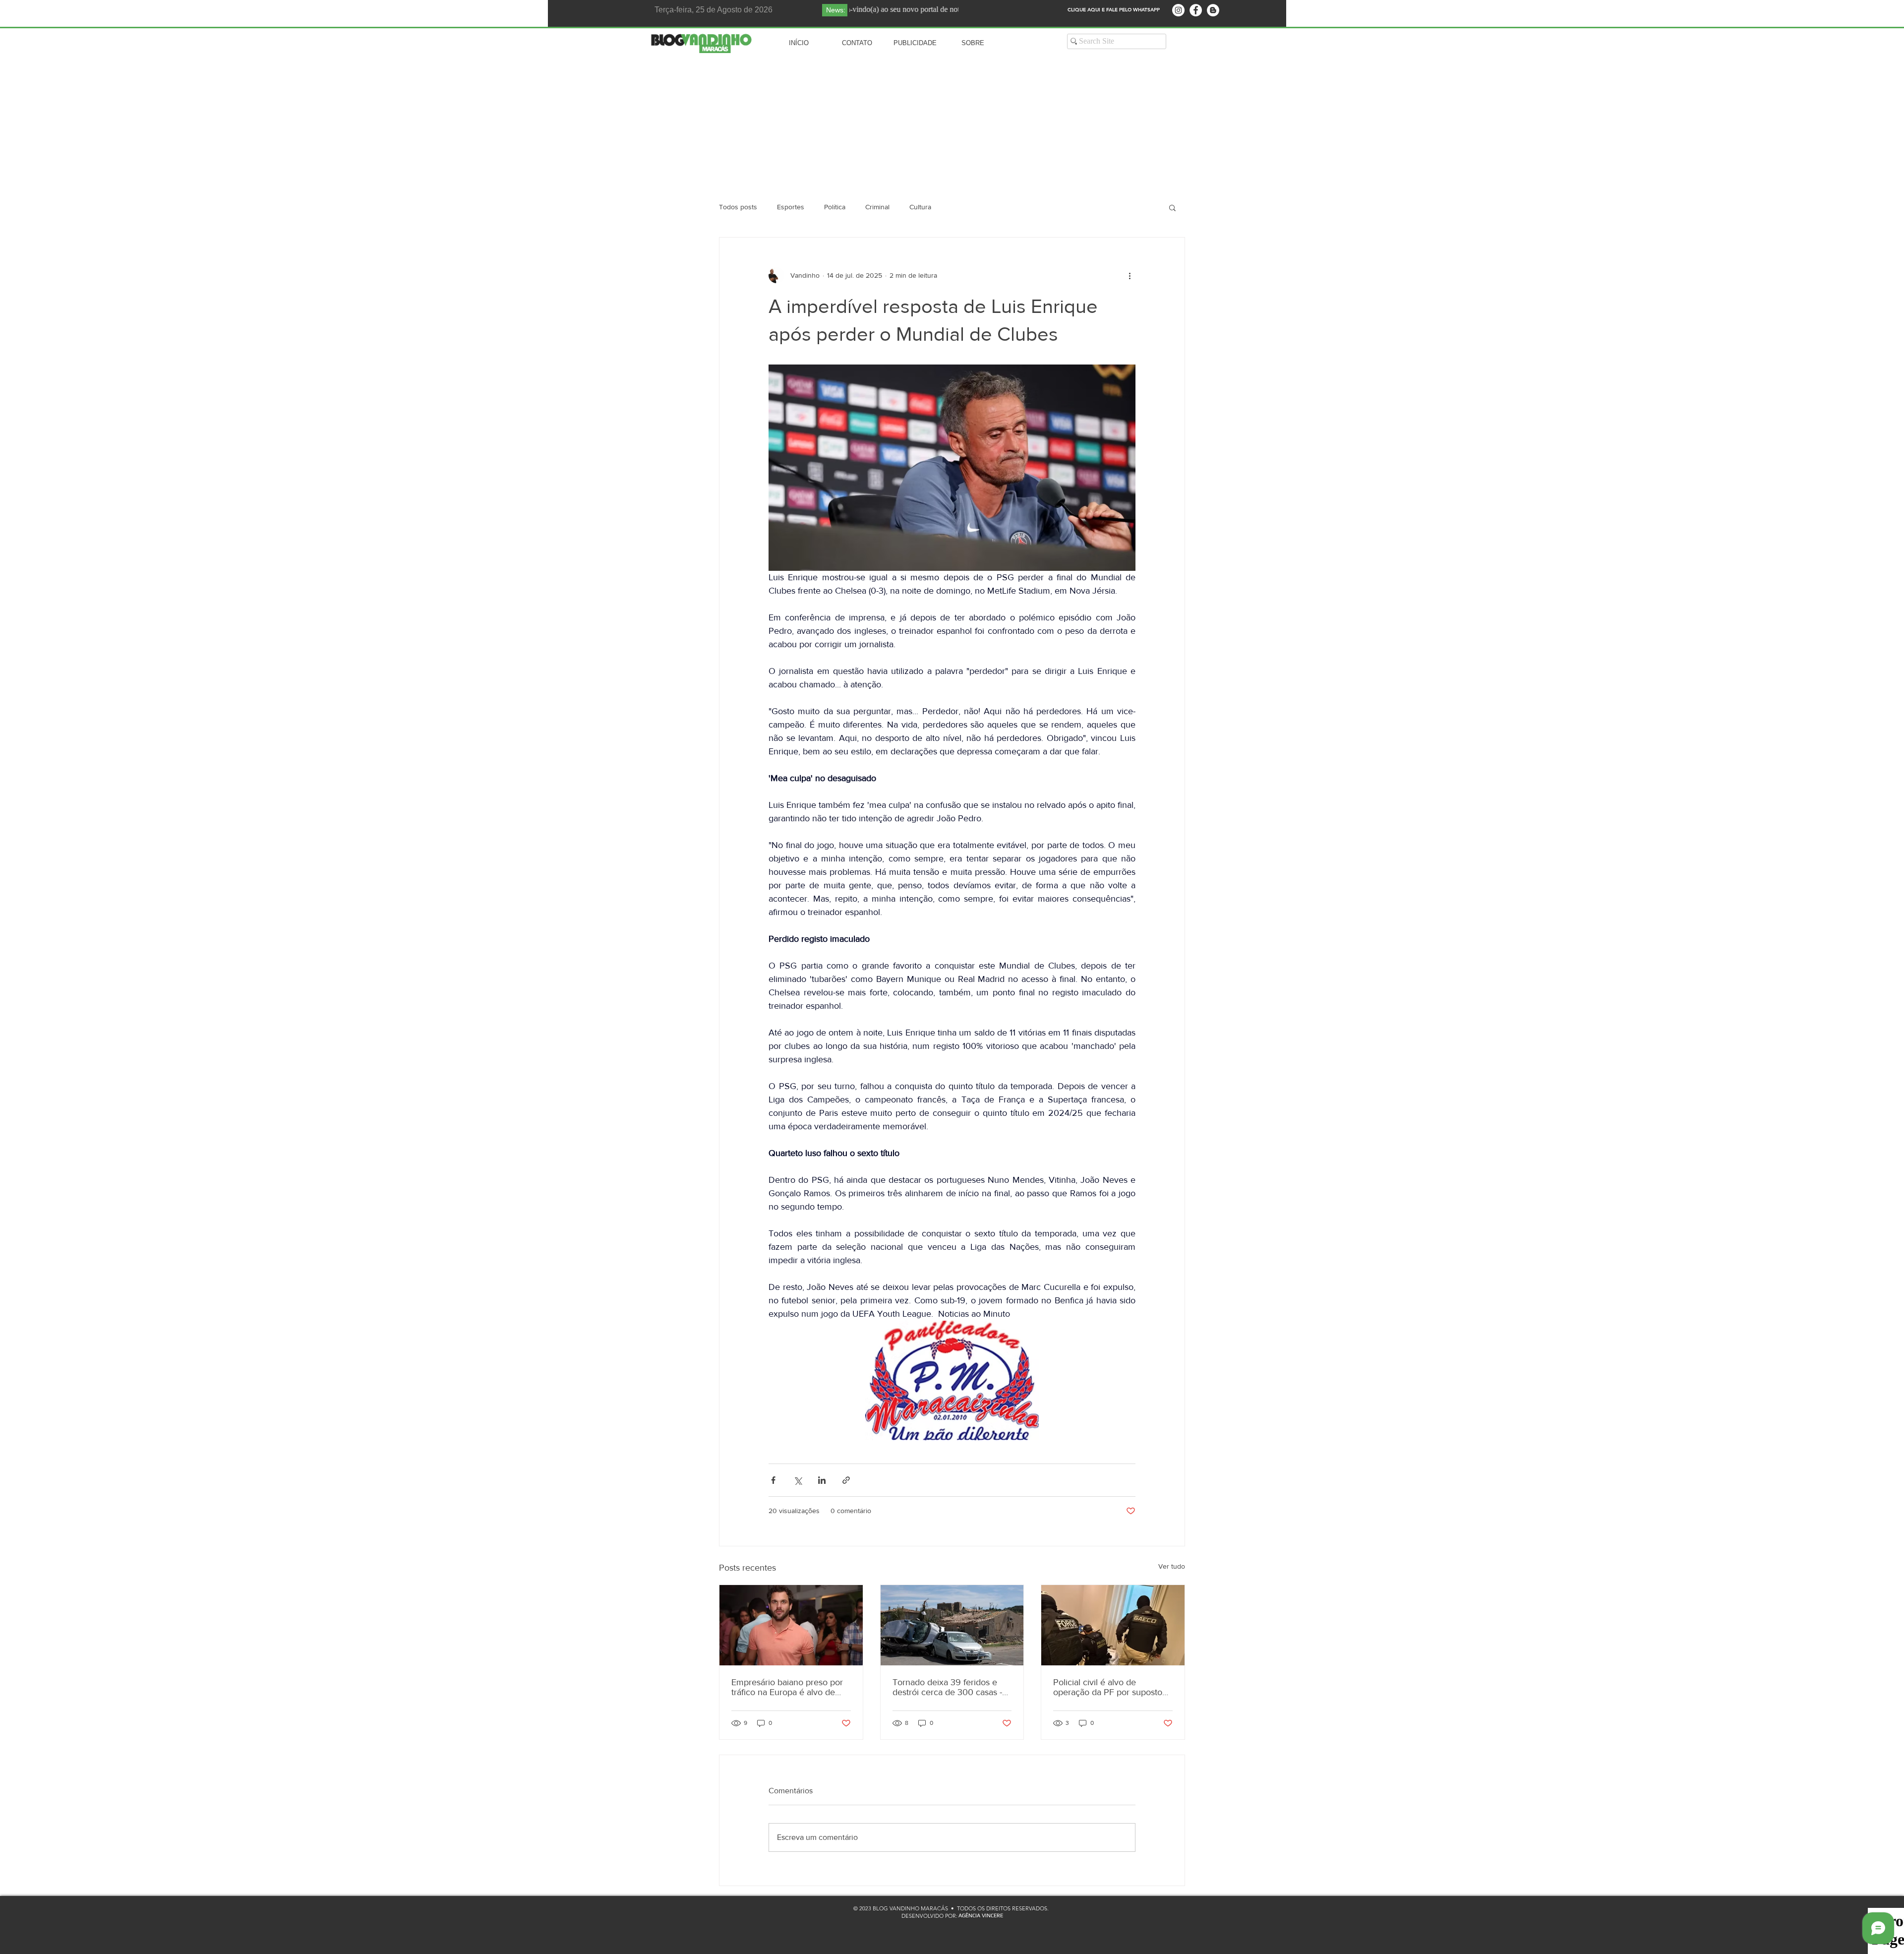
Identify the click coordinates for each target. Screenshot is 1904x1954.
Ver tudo (1172, 1566)
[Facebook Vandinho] (1196, 10)
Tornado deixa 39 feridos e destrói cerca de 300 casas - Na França (947, 1687)
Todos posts (738, 207)
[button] (1172, 207)
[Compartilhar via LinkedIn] (822, 1480)
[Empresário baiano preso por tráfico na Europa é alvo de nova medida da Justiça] (791, 1625)
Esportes (791, 207)
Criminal (877, 207)
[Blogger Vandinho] (1213, 10)
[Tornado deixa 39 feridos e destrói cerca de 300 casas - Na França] (952, 1625)
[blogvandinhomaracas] (1178, 10)
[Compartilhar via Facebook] (773, 1480)
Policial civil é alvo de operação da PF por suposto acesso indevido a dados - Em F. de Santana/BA (1111, 1687)
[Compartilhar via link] (846, 1480)
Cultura (920, 207)
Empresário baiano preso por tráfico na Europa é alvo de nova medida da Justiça (787, 1687)
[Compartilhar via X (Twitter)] (798, 1480)
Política (835, 207)
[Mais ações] (1130, 275)
